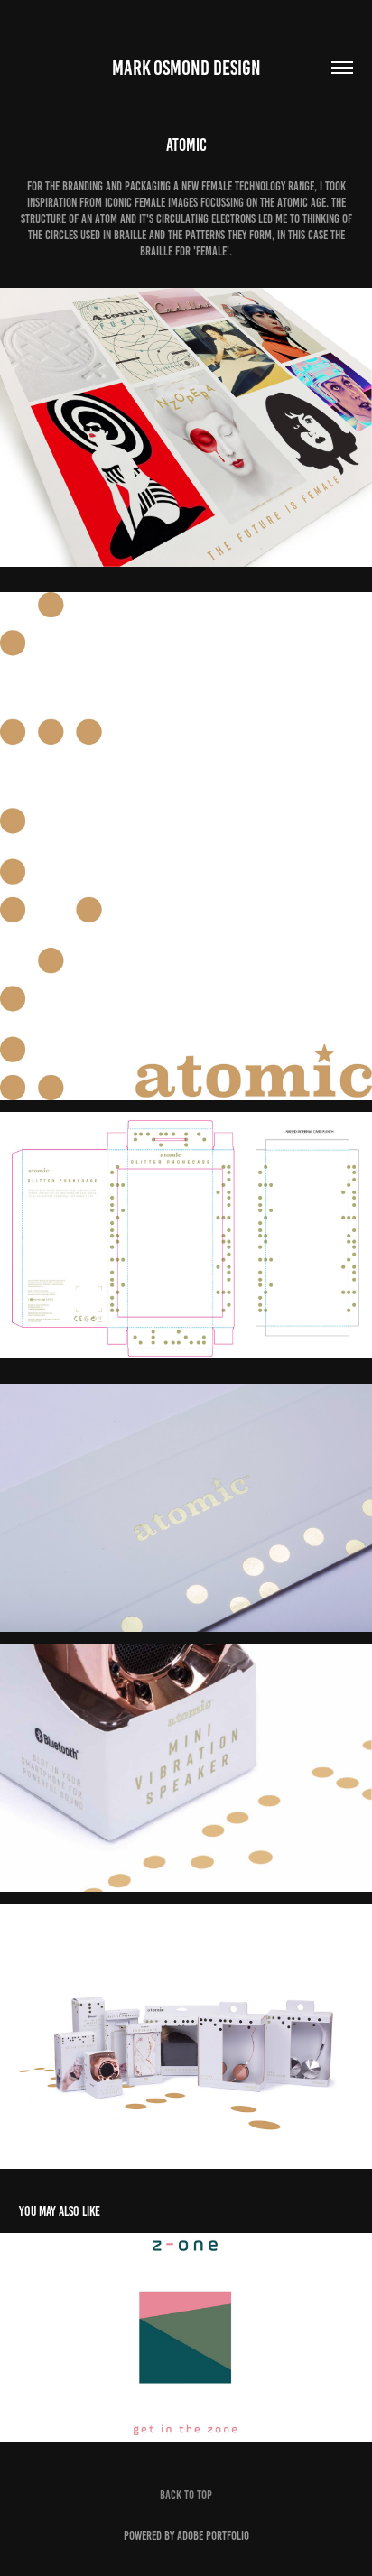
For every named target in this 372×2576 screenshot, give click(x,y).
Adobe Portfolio (213, 2536)
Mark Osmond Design (186, 68)
